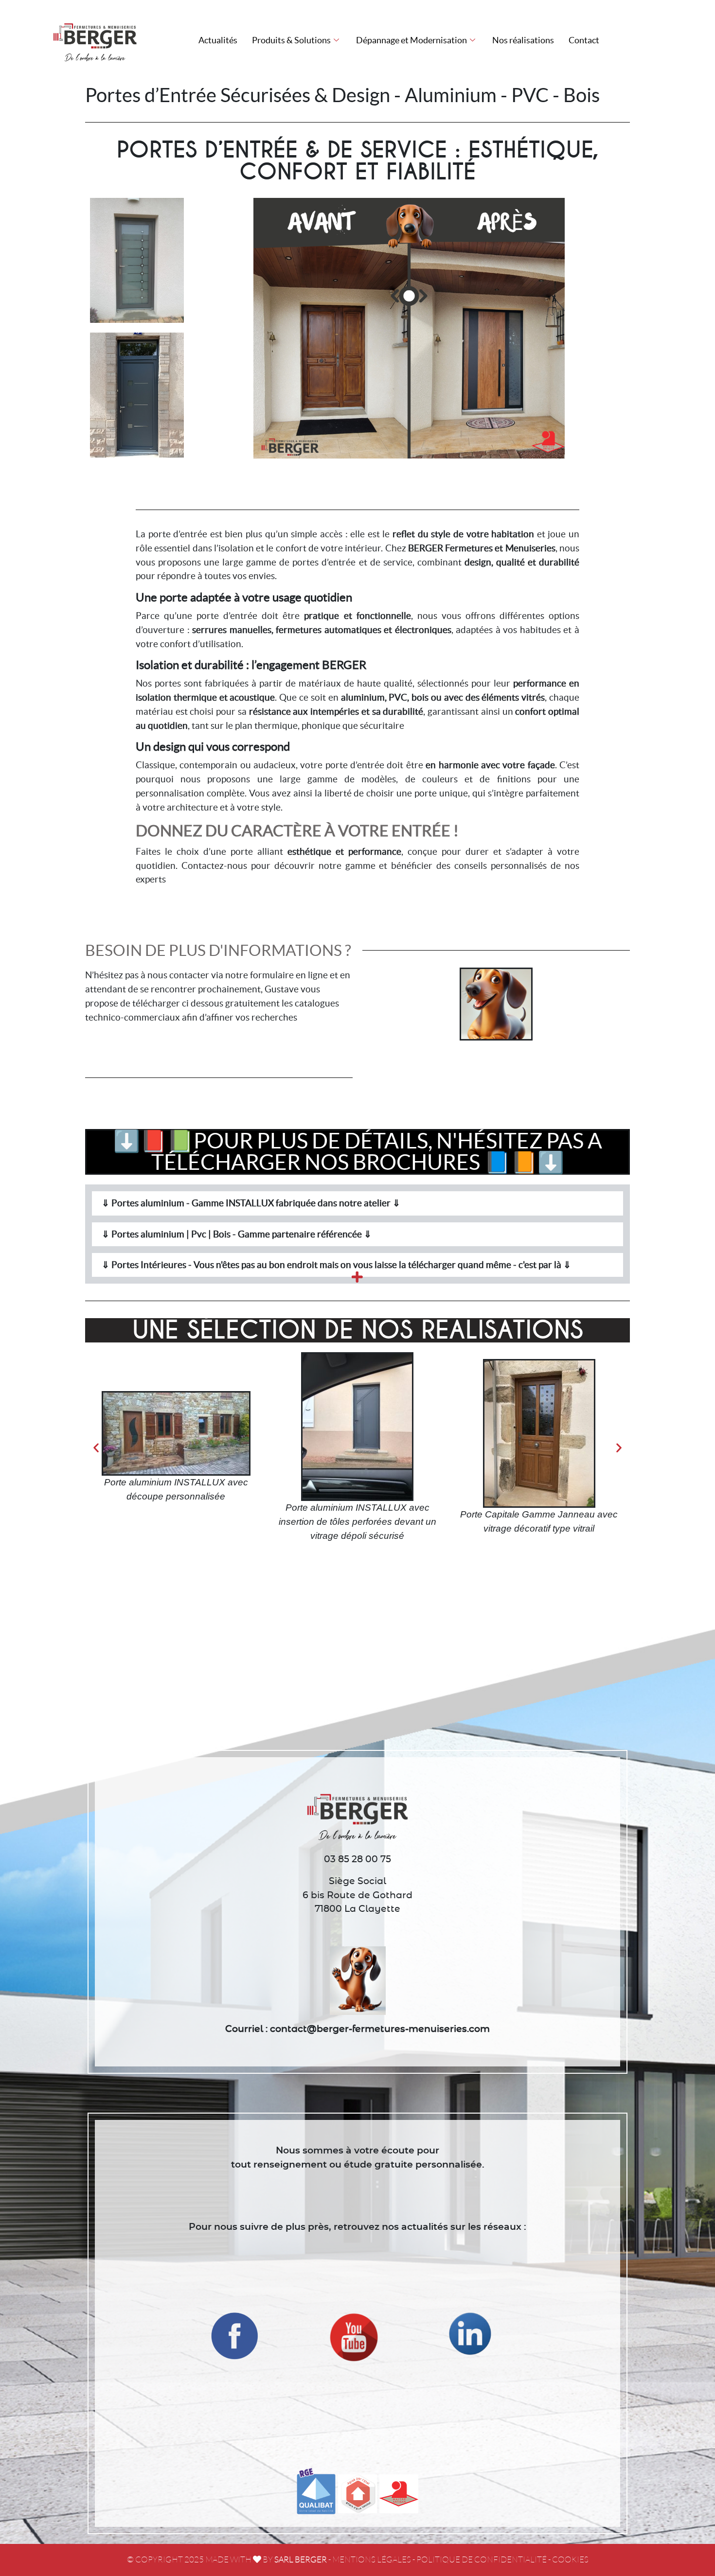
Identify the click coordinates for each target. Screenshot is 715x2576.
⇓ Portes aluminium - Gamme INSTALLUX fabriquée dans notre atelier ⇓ (251, 1203)
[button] (357, 1203)
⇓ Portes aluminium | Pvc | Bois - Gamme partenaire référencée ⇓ (237, 1234)
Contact (584, 40)
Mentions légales (372, 2560)
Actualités (218, 40)
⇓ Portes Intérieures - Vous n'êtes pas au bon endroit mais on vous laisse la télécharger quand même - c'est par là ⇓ (336, 1265)
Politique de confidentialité (482, 2560)
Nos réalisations (523, 40)
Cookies (570, 2560)
